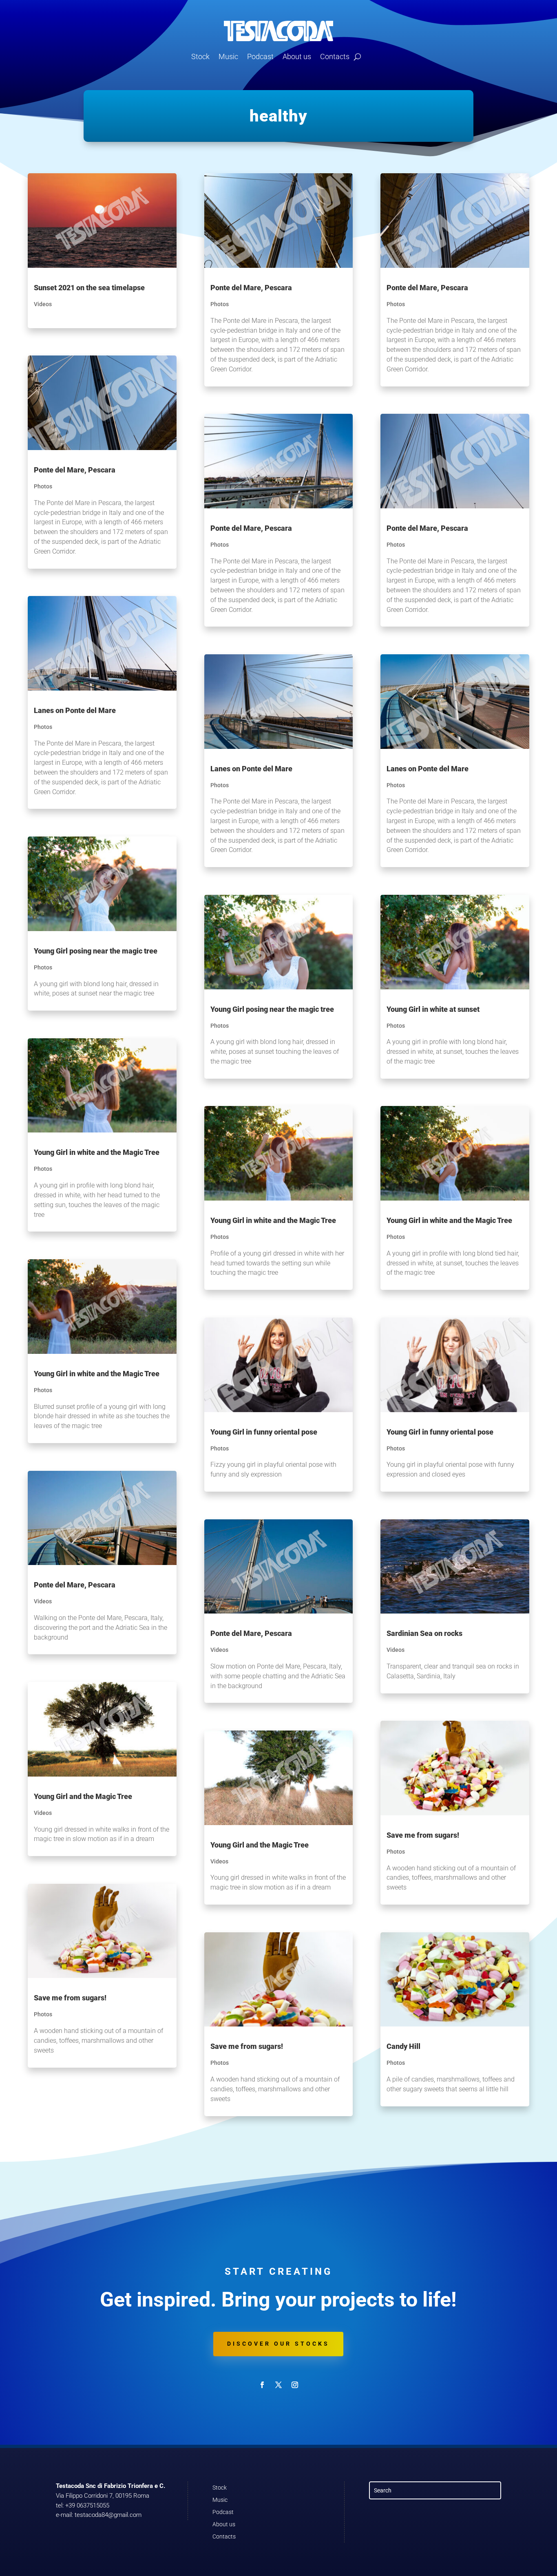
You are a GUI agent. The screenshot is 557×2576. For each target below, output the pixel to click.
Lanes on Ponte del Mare (75, 710)
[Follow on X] (278, 2385)
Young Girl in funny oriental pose (264, 1432)
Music (228, 56)
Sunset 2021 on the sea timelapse (89, 288)
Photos (43, 486)
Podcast (260, 56)
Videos (43, 304)
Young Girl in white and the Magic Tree (97, 1152)
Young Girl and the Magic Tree (83, 1796)
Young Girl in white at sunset (433, 1009)
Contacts (335, 56)
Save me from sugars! (70, 1998)
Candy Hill (403, 2046)
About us (297, 56)
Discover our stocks (278, 2344)
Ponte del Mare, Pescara (75, 470)
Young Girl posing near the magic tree (96, 951)
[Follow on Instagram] (295, 2385)
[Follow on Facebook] (262, 2385)
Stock (200, 56)
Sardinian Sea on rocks (424, 1633)
